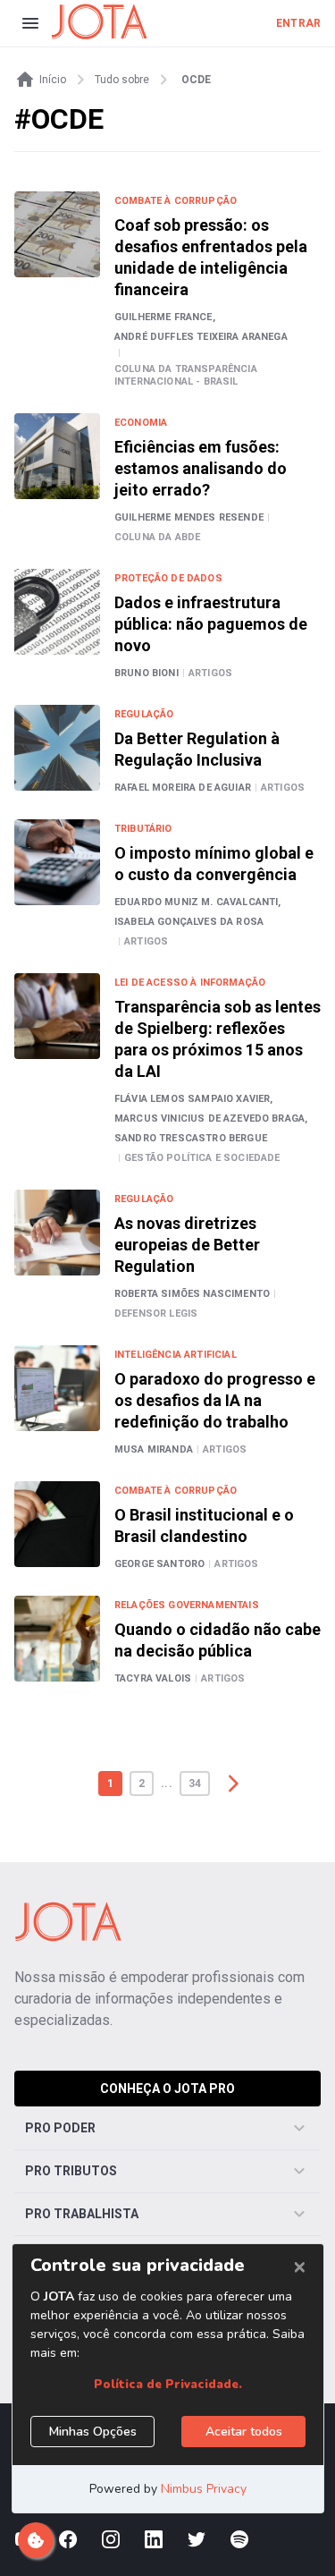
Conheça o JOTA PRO (167, 2089)
